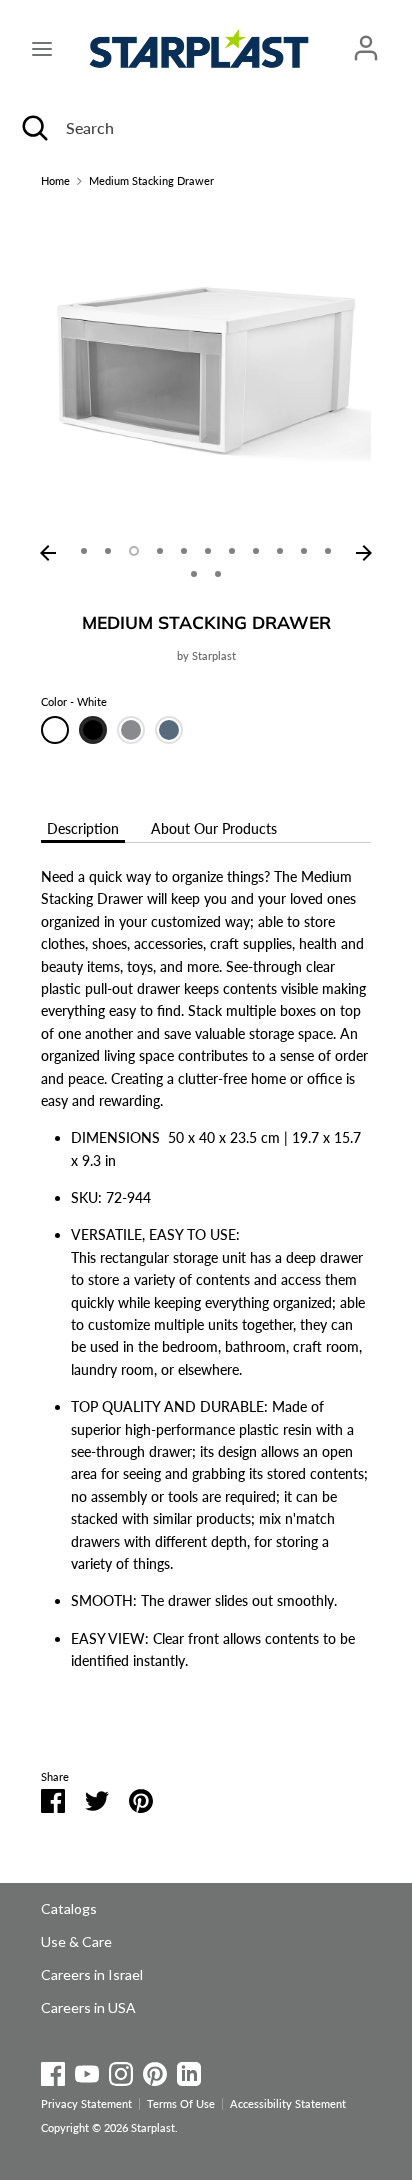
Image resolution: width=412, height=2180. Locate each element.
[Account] (366, 38)
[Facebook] (53, 2070)
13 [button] (218, 574)
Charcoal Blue (169, 730)
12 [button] (194, 574)
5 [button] (184, 551)
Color (74, 702)
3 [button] (134, 551)
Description (83, 828)
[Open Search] (33, 128)
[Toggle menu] (42, 48)
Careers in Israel (92, 1974)
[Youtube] (87, 2070)
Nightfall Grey (131, 730)
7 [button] (232, 551)
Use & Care (76, 1941)
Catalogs (69, 1908)
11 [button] (328, 551)
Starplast (214, 656)
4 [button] (160, 551)
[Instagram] (121, 2070)
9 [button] (280, 551)
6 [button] (208, 551)
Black (93, 730)
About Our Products (214, 828)
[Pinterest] (155, 2070)
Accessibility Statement (288, 2104)
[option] (206, 370)
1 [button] (84, 551)
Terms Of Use (181, 2104)
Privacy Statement (86, 2104)
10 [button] (304, 551)
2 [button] (108, 551)
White (55, 730)
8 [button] (256, 551)
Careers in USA (88, 2007)
